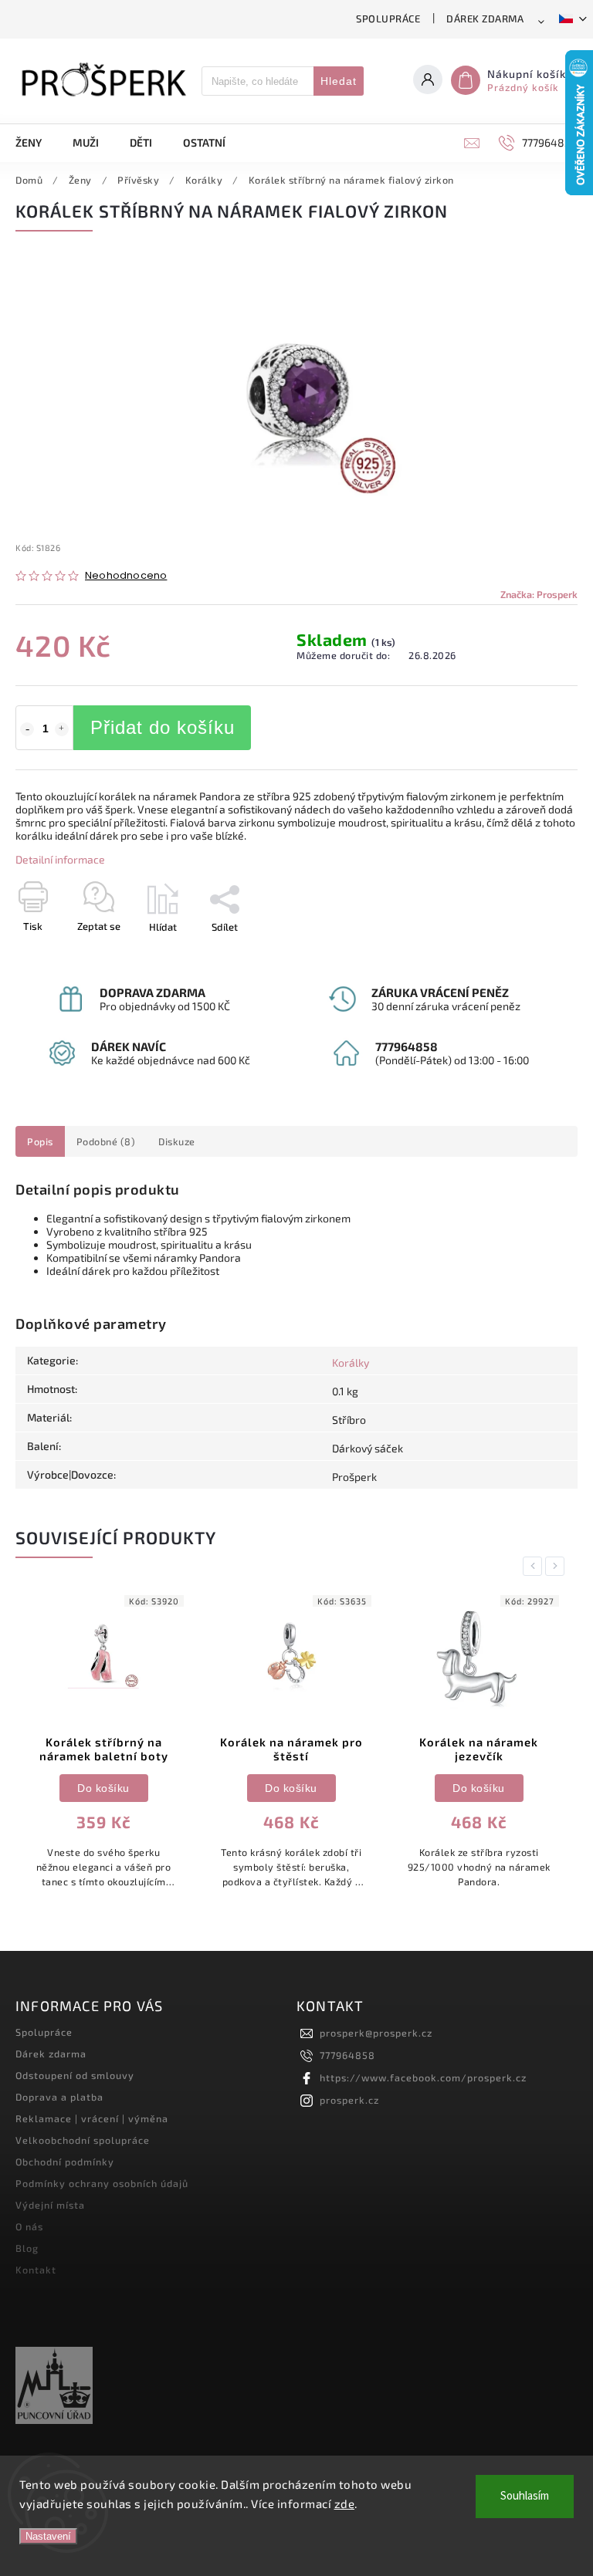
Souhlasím (525, 2496)
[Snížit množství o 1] (27, 729)
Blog (27, 2248)
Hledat (339, 81)
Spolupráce (388, 19)
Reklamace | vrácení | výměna (92, 2118)
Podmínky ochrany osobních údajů (102, 2183)
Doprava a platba (59, 2097)
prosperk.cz (349, 2100)
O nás (29, 2226)
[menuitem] (36, 143)
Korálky (351, 1362)
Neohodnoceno (126, 576)
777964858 (347, 2055)
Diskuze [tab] (177, 1141)
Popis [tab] (40, 1141)
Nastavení (48, 2536)
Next (557, 1566)
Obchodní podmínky (65, 2162)
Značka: (539, 594)
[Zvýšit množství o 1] (62, 729)
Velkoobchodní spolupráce (83, 2140)
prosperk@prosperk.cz (376, 2033)
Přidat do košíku (163, 727)
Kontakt (36, 2270)
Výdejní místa (50, 2205)
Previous (535, 1566)
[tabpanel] (103, 1746)
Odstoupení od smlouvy (75, 2075)
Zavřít (529, 954)
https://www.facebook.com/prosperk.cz (423, 2077)
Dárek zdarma (485, 19)
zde (345, 2503)
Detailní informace (60, 859)
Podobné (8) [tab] (106, 1141)
